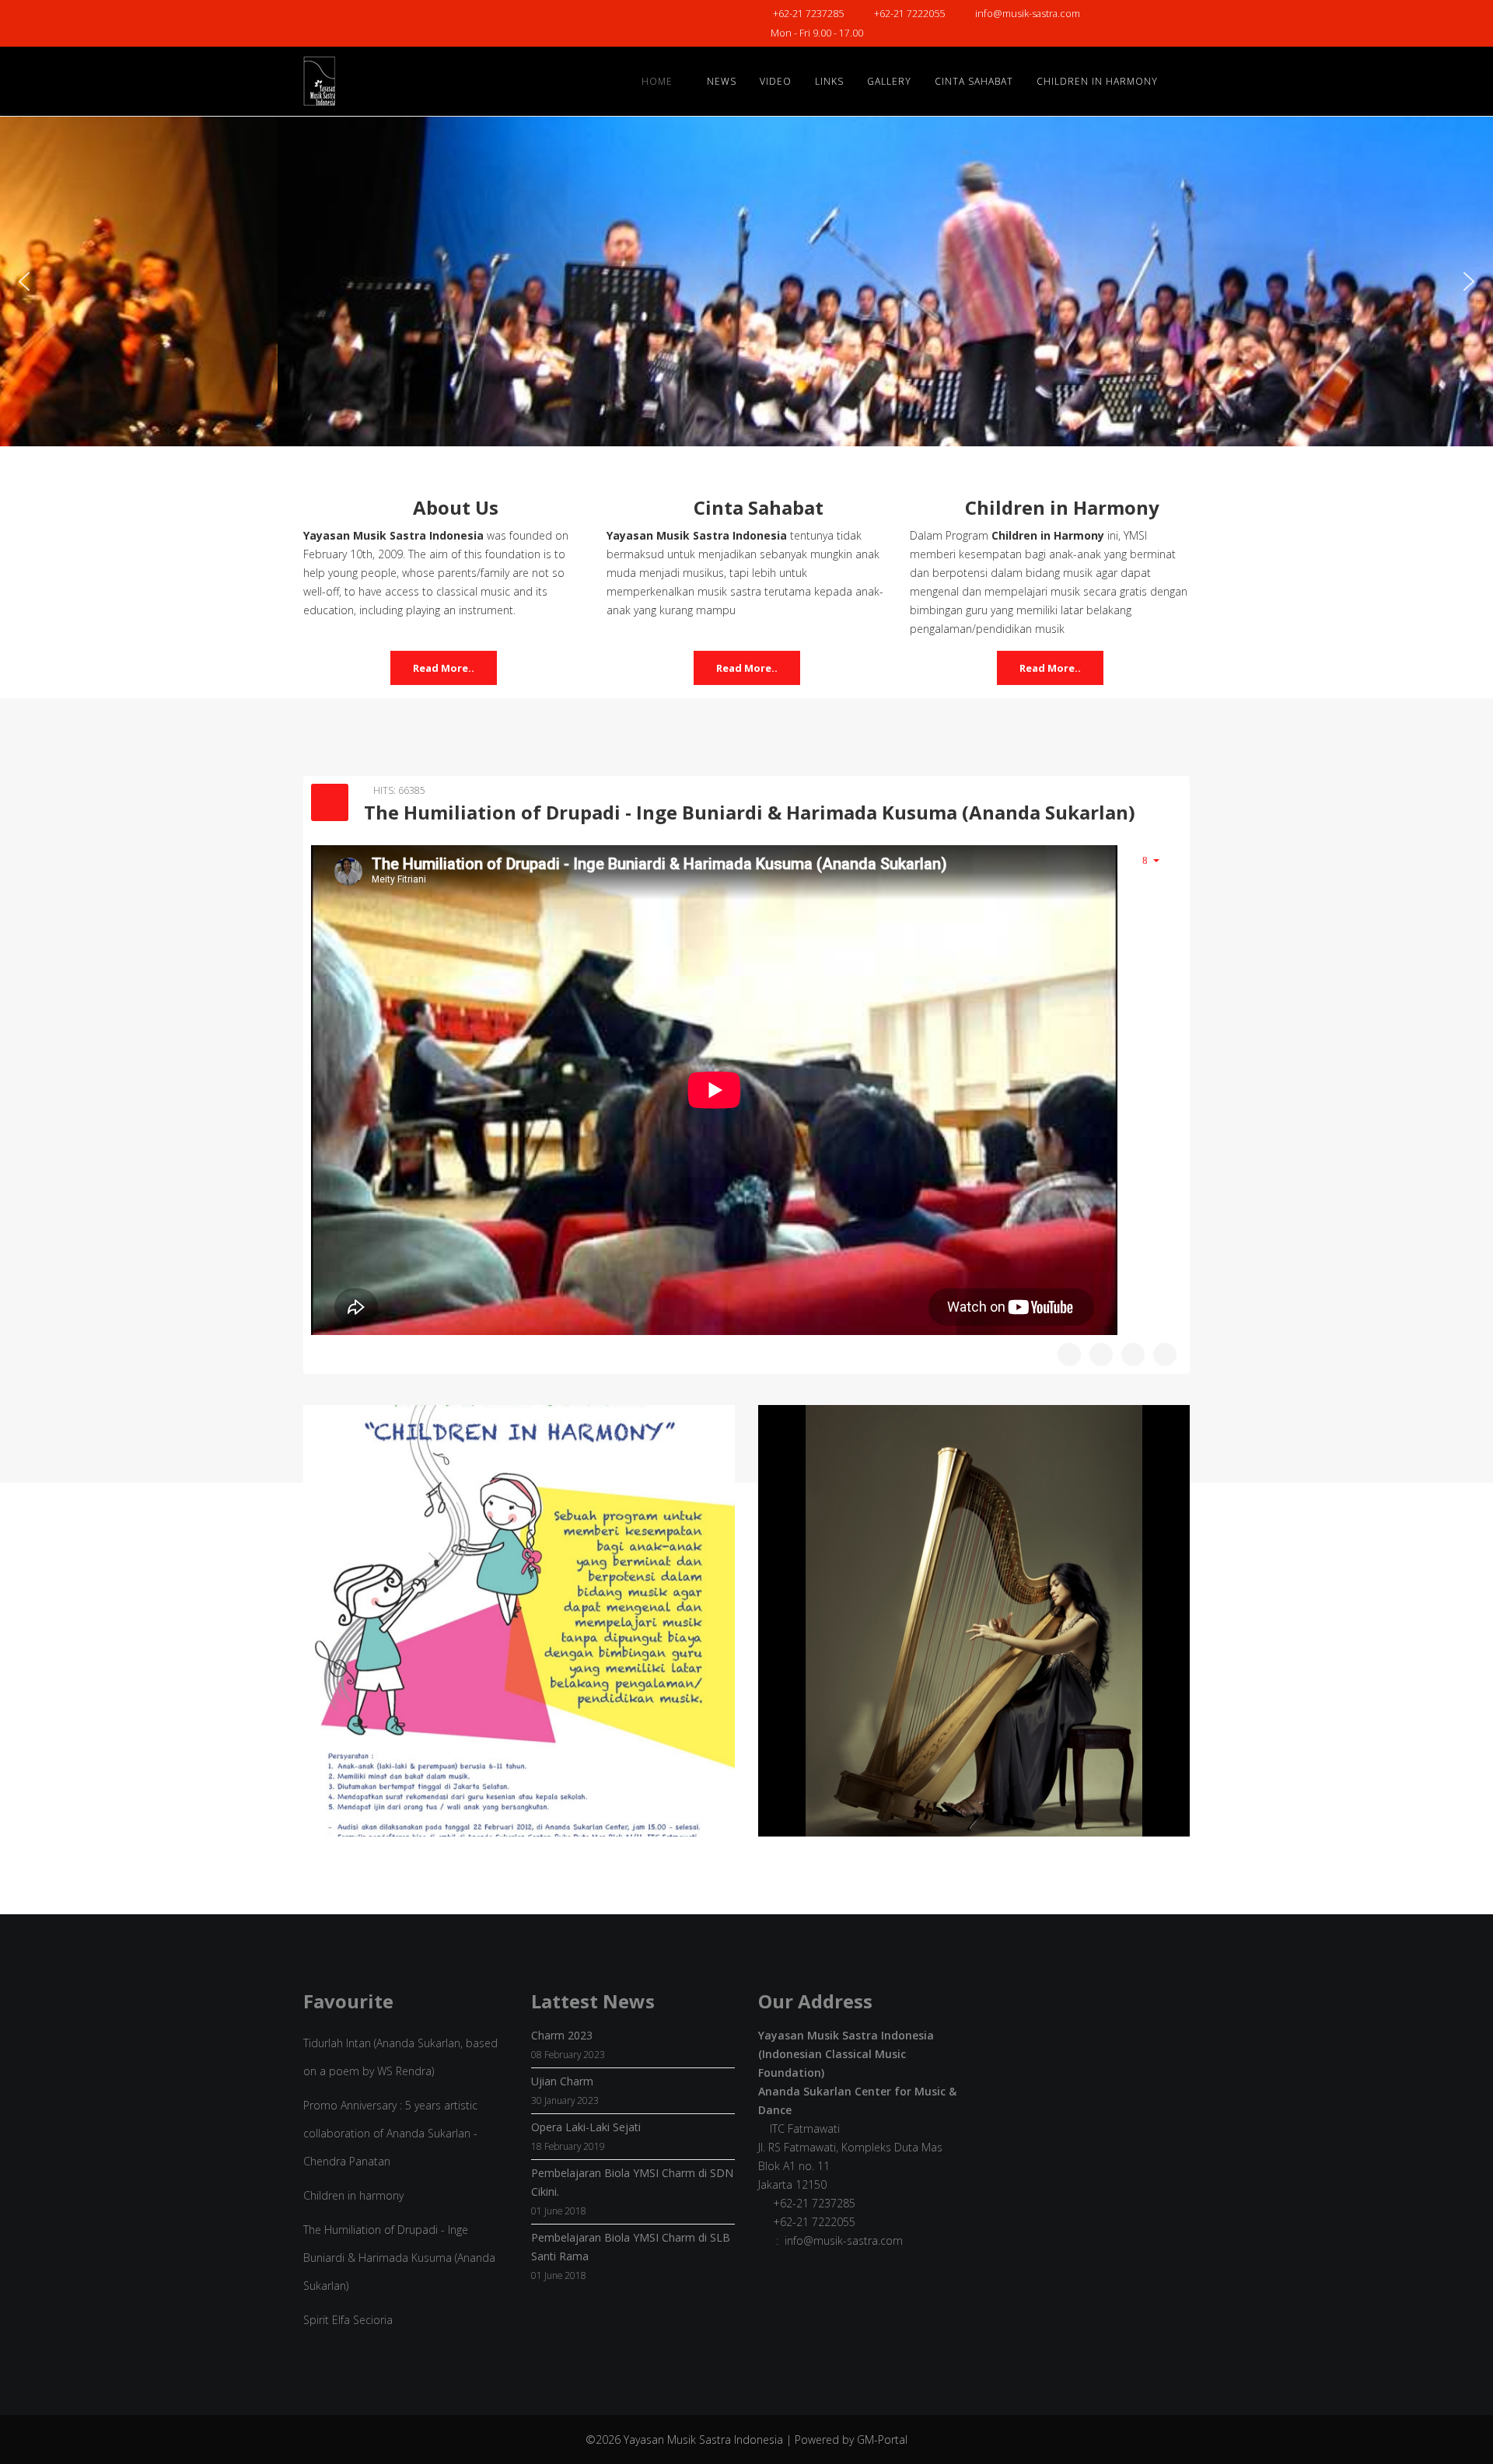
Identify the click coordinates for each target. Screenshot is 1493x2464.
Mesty (974, 1663)
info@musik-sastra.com (1028, 14)
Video (776, 81)
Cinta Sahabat (974, 81)
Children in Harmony (1097, 81)
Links (829, 81)
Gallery (889, 81)
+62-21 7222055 (909, 14)
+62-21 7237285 (808, 14)
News (722, 81)
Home (657, 81)
